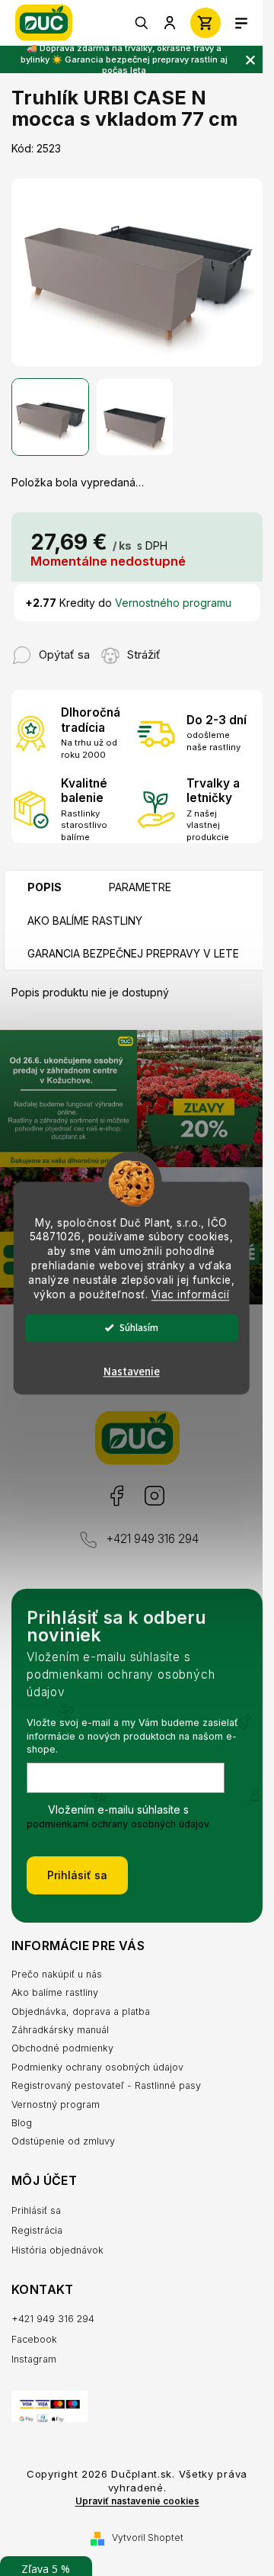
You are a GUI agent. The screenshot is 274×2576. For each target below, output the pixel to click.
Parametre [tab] (140, 887)
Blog (22, 2123)
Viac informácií (191, 1294)
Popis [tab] (45, 887)
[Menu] (241, 23)
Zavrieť (190, 647)
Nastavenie (132, 1372)
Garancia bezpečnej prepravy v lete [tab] (133, 953)
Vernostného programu (173, 603)
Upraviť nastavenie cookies (137, 2501)
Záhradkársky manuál (60, 2030)
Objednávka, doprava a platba (81, 2011)
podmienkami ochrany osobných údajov (118, 1824)
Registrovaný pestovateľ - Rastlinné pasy (106, 2085)
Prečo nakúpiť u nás (57, 1974)
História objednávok (57, 2250)
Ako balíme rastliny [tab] (85, 921)
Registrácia (37, 2230)
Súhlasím (139, 1328)
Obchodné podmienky (62, 2048)
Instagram (154, 1496)
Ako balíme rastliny (55, 1992)
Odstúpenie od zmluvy (63, 2141)
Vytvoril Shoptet (148, 2538)
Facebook (116, 1496)
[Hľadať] (142, 23)
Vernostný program (56, 2104)
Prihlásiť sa (77, 1875)
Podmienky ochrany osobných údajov (97, 2067)
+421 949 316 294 (152, 1539)
